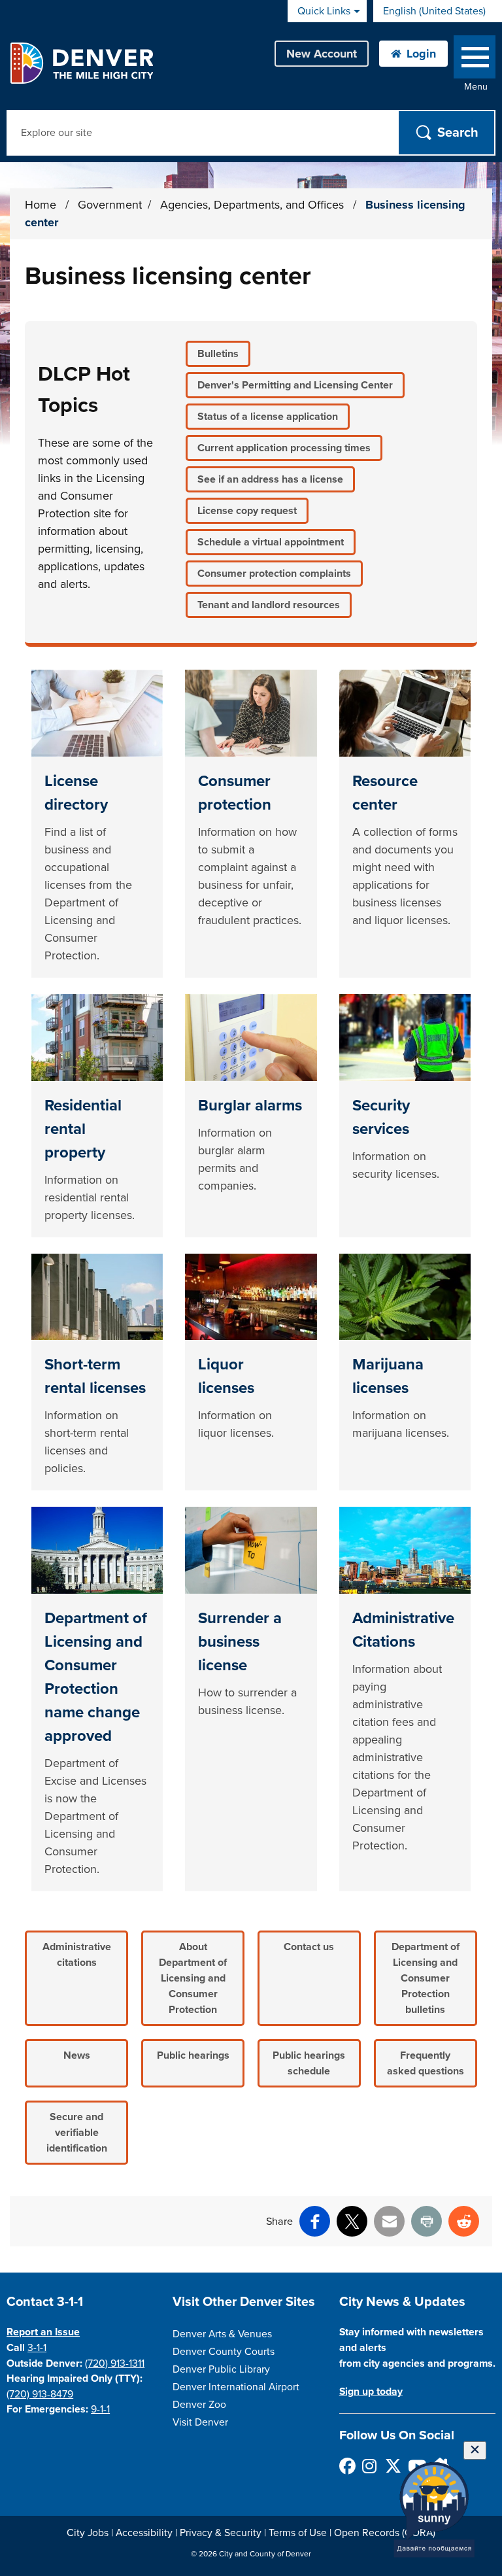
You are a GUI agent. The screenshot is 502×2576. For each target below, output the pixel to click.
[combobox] (438, 11)
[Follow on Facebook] (347, 2466)
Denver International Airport (236, 2387)
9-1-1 (100, 2409)
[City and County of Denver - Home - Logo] (81, 63)
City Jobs (88, 2533)
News (77, 2055)
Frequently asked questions (426, 2063)
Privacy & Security (221, 2533)
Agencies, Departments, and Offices (254, 205)
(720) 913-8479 (40, 2394)
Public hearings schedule (309, 2063)
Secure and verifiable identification (77, 2133)
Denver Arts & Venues (222, 2334)
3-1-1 (37, 2348)
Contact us (309, 1947)
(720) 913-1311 (115, 2363)
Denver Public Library (221, 2369)
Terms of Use (298, 2533)
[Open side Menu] (475, 60)
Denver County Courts (224, 2352)
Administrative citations (77, 1955)
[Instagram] (370, 2466)
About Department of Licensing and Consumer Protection (193, 1978)
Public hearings (193, 2055)
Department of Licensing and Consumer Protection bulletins (426, 1978)
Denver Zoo (199, 2405)
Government (110, 205)
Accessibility (144, 2533)
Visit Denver (200, 2422)
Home (41, 205)
